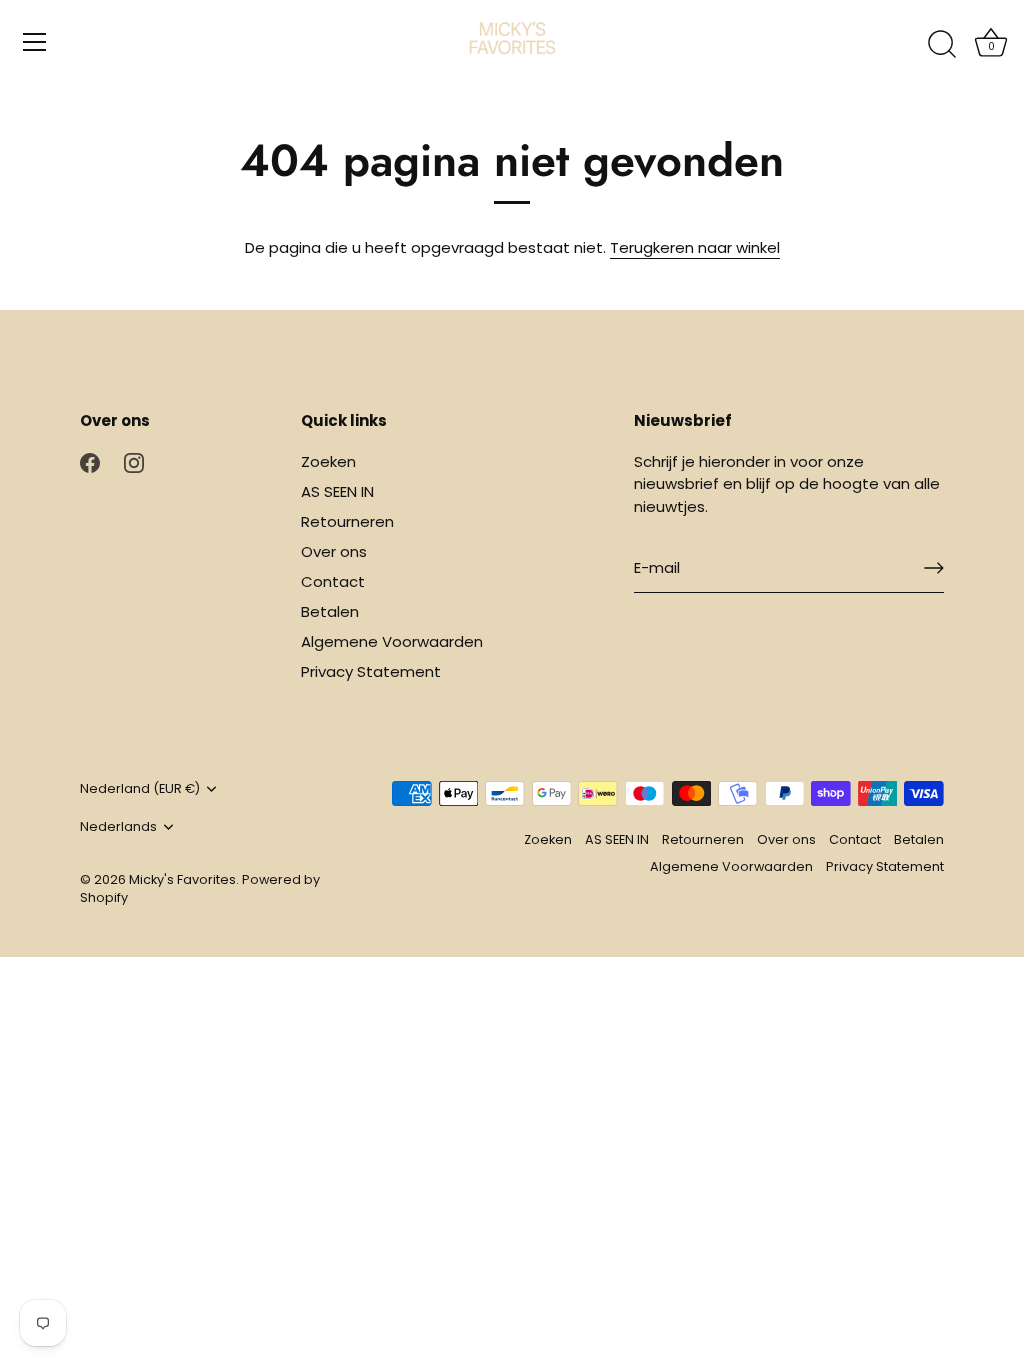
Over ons (334, 551)
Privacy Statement (371, 671)
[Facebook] (90, 461)
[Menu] (35, 42)
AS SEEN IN (337, 491)
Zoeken (328, 461)
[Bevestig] (934, 568)
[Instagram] (134, 461)
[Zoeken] (942, 45)
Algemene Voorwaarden (392, 641)
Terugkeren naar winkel (695, 247)
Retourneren (347, 521)
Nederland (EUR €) (140, 789)
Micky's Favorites (182, 879)
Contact (333, 581)
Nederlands (118, 827)
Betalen (330, 611)
